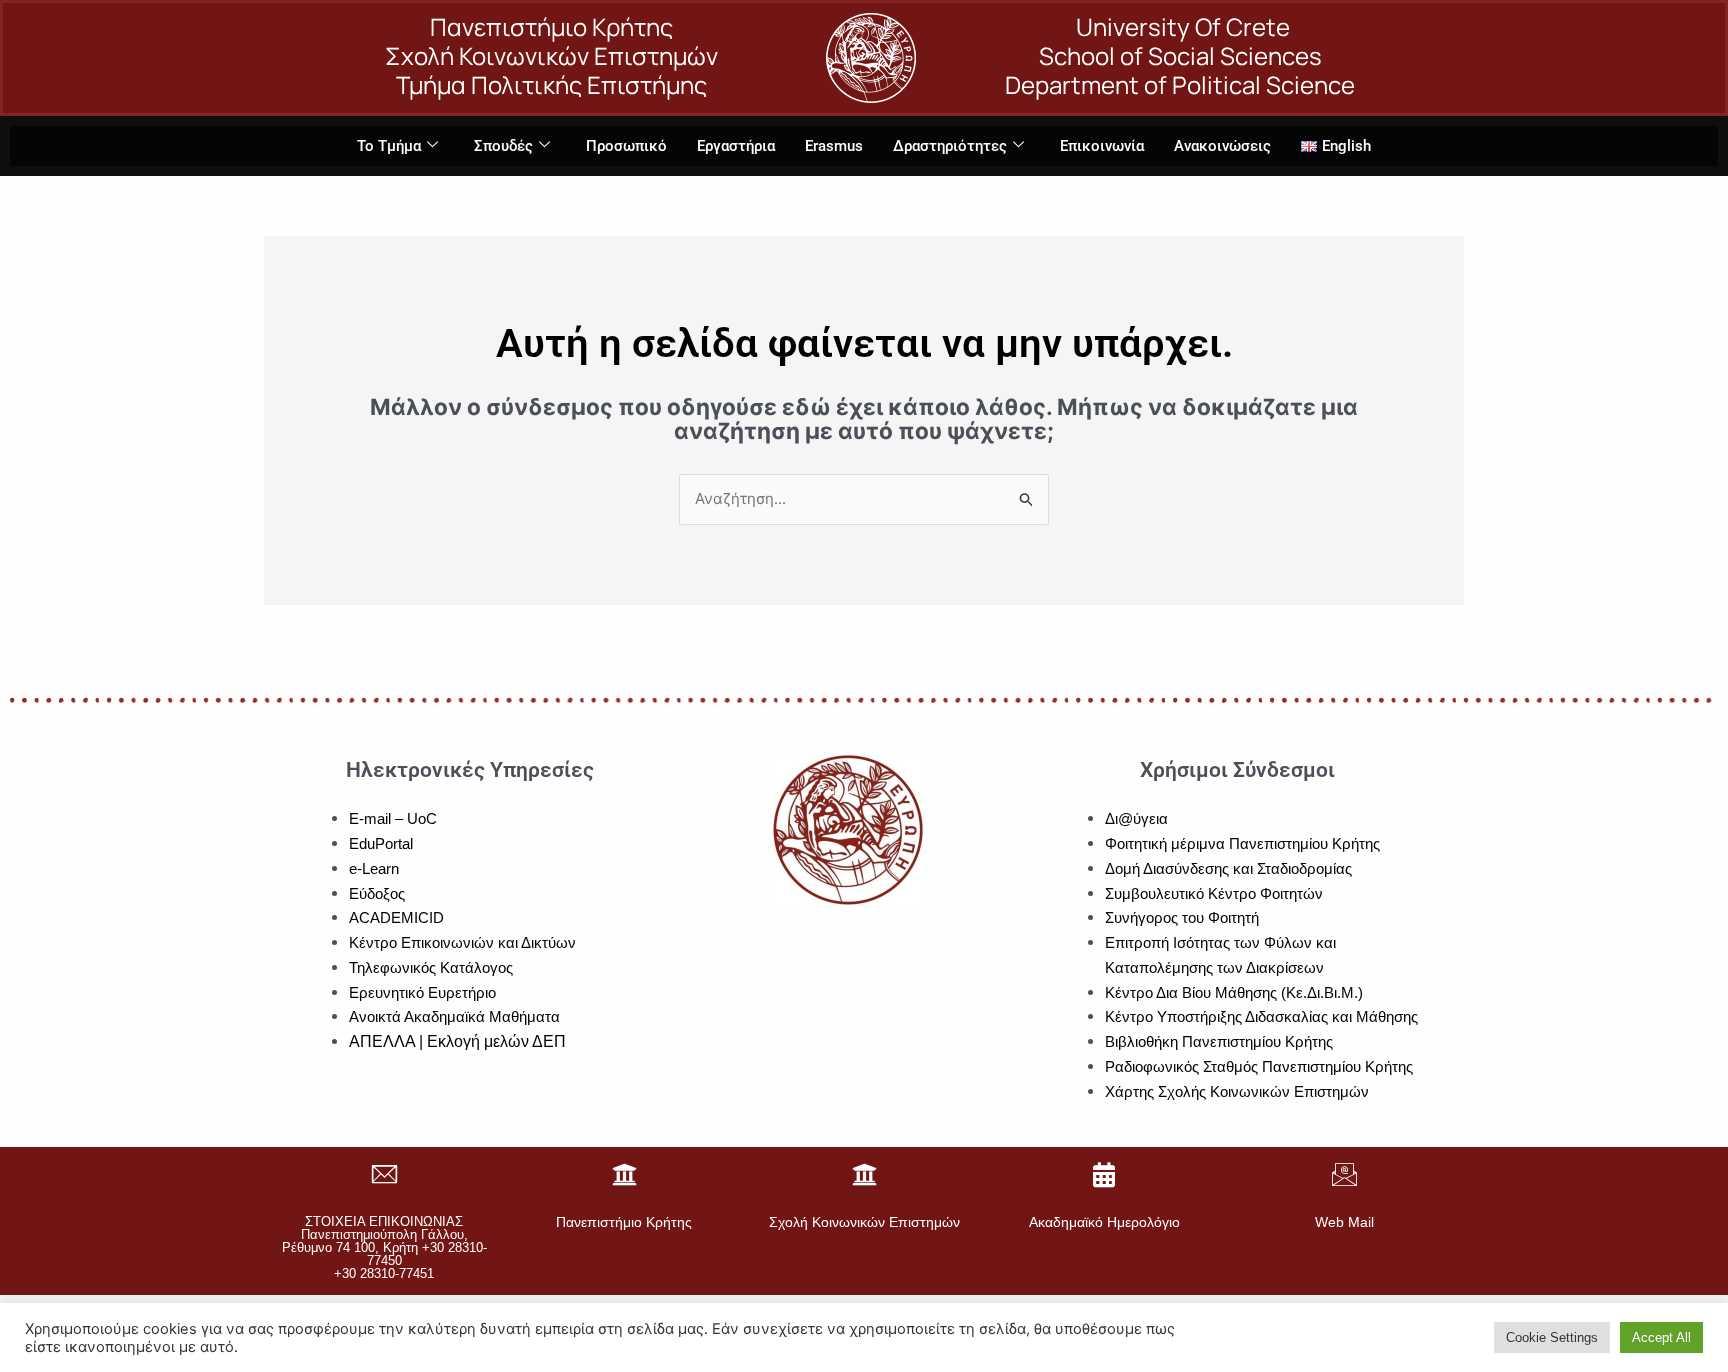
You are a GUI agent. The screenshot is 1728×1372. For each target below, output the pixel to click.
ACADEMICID (396, 917)
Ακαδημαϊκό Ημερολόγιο (1104, 1222)
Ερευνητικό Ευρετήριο (422, 992)
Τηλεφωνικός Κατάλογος (431, 967)
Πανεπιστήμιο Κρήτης (624, 1222)
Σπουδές (503, 146)
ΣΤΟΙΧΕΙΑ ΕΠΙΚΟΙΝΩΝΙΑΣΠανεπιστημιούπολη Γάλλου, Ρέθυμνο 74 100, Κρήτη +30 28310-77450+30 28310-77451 (384, 1247)
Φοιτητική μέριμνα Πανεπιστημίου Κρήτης (1242, 843)
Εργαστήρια (736, 146)
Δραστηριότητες (950, 146)
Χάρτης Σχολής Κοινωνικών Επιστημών (1237, 1091)
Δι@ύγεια (1136, 818)
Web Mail (1344, 1222)
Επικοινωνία (1102, 146)
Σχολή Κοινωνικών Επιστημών (864, 1222)
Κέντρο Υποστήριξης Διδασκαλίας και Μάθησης (1261, 1016)
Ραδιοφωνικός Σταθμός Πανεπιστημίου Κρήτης (1259, 1066)
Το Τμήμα (389, 146)
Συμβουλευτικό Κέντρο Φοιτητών (1214, 893)
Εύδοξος (377, 893)
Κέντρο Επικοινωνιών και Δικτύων (462, 942)
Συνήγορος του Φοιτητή (1182, 917)
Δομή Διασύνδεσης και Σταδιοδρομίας (1228, 868)
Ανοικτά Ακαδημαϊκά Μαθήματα (454, 1016)
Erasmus (834, 146)
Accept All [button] (1661, 1337)
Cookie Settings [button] (1552, 1337)
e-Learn (374, 868)
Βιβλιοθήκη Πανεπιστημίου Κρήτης (1219, 1041)
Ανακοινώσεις (1222, 146)
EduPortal (381, 843)
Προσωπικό (626, 146)
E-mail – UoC (393, 818)
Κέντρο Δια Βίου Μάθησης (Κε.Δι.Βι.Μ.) (1234, 992)
